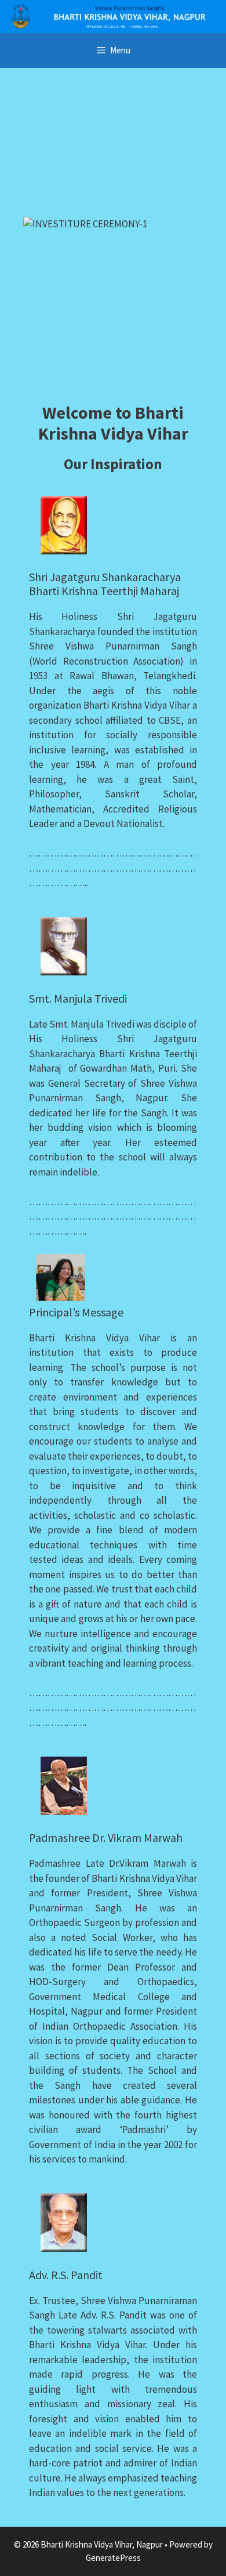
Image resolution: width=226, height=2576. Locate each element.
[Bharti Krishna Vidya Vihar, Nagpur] (113, 15)
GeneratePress (113, 2558)
